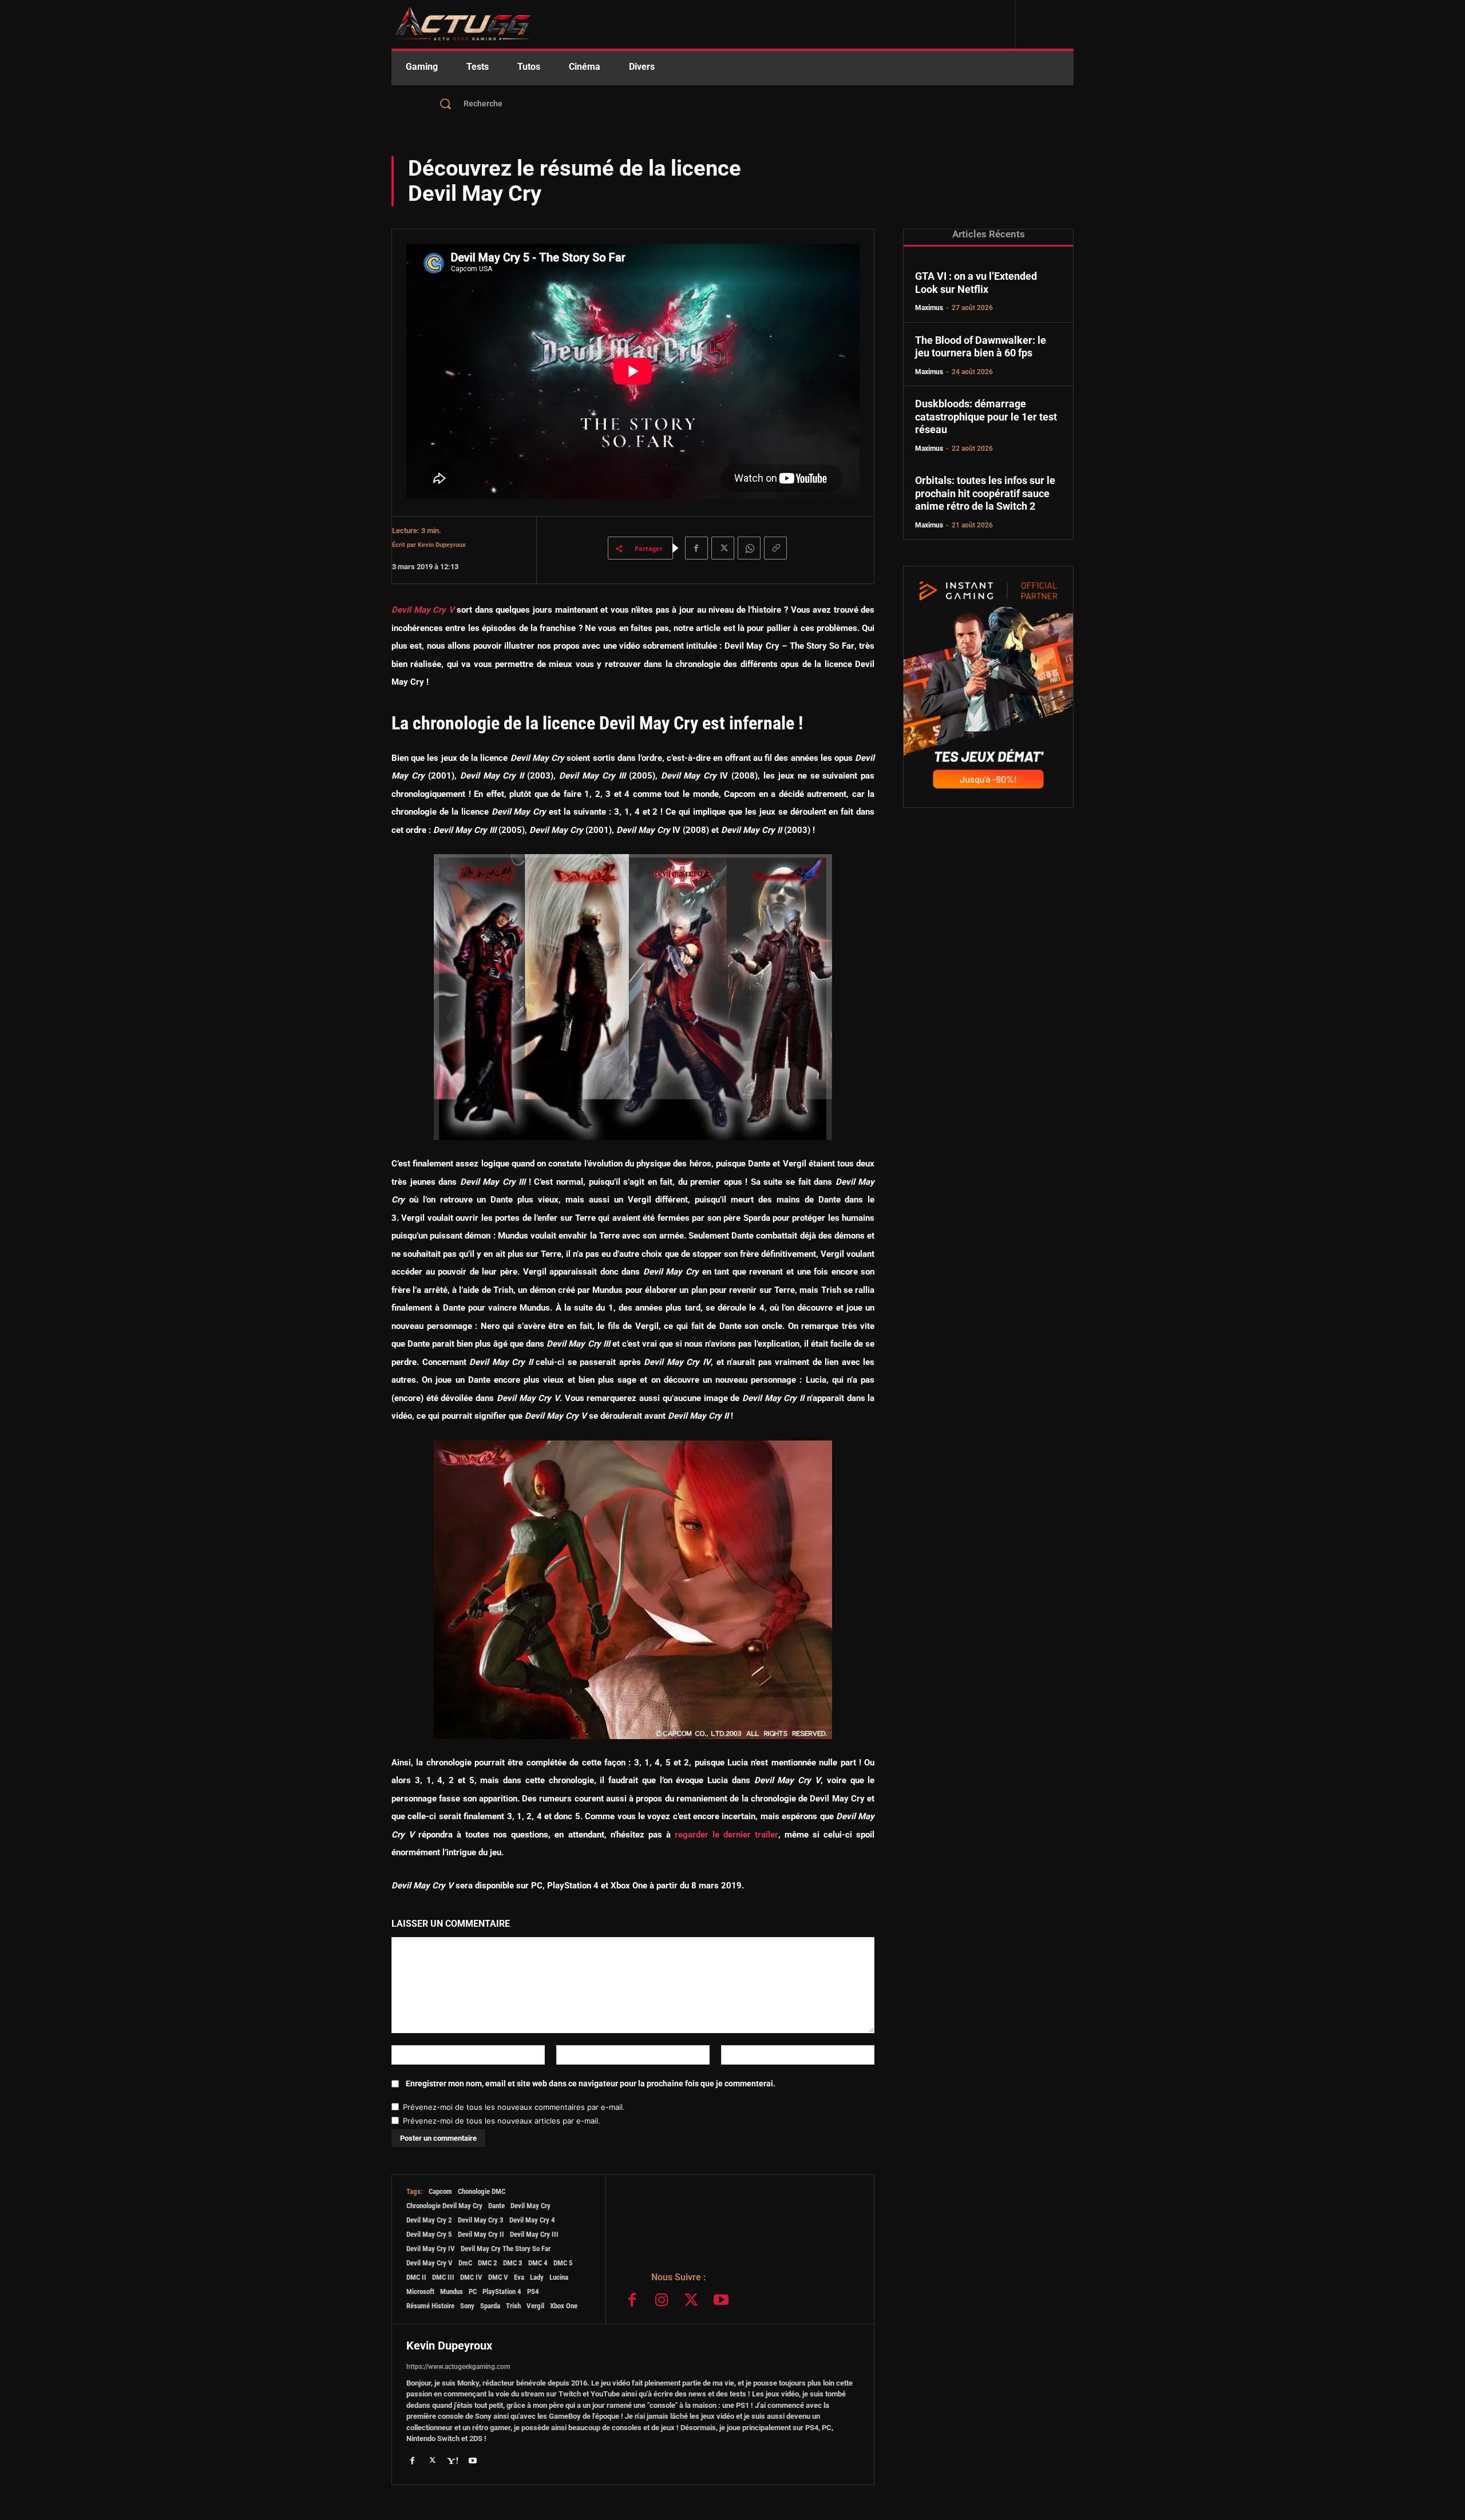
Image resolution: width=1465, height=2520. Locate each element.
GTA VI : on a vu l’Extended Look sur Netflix (976, 283)
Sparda (490, 2306)
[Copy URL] (775, 548)
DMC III (443, 2277)
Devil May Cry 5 (429, 2234)
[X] (723, 548)
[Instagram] (662, 2301)
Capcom (440, 2191)
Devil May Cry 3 (481, 2220)
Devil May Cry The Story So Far (506, 2249)
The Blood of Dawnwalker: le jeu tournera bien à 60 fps (981, 347)
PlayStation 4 (502, 2291)
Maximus (929, 308)
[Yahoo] (452, 2460)
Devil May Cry (530, 2206)
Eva (519, 2277)
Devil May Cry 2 (429, 2220)
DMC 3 (513, 2263)
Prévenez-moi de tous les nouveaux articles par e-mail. (502, 2121)
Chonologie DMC (482, 2191)
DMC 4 (538, 2263)
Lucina (559, 2277)
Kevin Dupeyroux (442, 545)
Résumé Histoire (430, 2306)
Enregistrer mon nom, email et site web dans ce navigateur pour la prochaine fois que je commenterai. (591, 2084)
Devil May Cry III (534, 2234)
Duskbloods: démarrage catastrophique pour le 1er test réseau (986, 416)
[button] (732, 104)
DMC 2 (488, 2263)
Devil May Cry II (481, 2234)
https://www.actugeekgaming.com (458, 2367)
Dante (496, 2206)
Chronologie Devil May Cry (444, 2206)
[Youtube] (721, 2301)
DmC (465, 2263)
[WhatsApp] (749, 548)
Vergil (535, 2306)
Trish (513, 2306)
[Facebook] (696, 548)
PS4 (533, 2291)
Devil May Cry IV (431, 2249)
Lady (537, 2277)
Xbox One (564, 2306)
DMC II (416, 2277)
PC (473, 2291)
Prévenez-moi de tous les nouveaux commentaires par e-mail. (514, 2107)
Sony (467, 2306)
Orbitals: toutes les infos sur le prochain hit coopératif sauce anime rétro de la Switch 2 (985, 493)
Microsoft (420, 2291)
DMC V (498, 2277)
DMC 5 (563, 2263)
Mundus (452, 2291)
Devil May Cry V (423, 610)
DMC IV (471, 2277)
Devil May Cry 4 (532, 2220)
